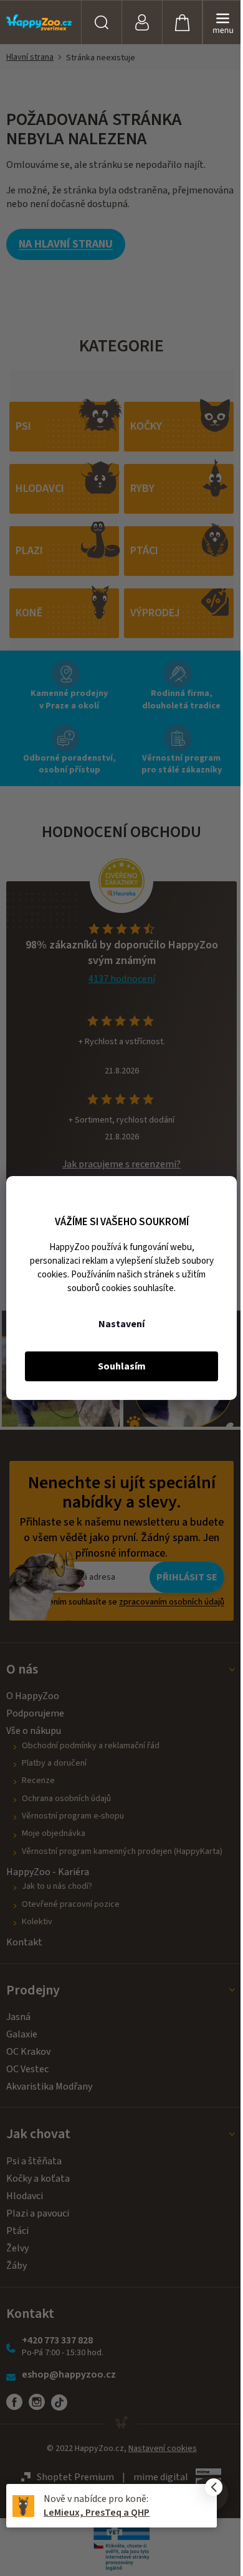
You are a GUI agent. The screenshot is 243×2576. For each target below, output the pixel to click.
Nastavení (121, 1324)
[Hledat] (101, 22)
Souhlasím (122, 1366)
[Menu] (223, 22)
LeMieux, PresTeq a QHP (97, 2513)
